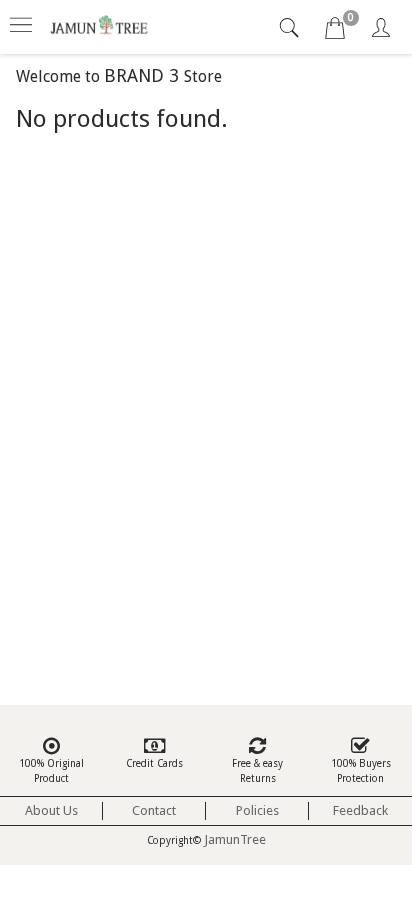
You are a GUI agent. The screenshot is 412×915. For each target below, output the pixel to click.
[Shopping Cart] (335, 31)
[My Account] (381, 31)
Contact (154, 810)
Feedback (360, 810)
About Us (51, 810)
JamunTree (235, 839)
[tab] (291, 28)
